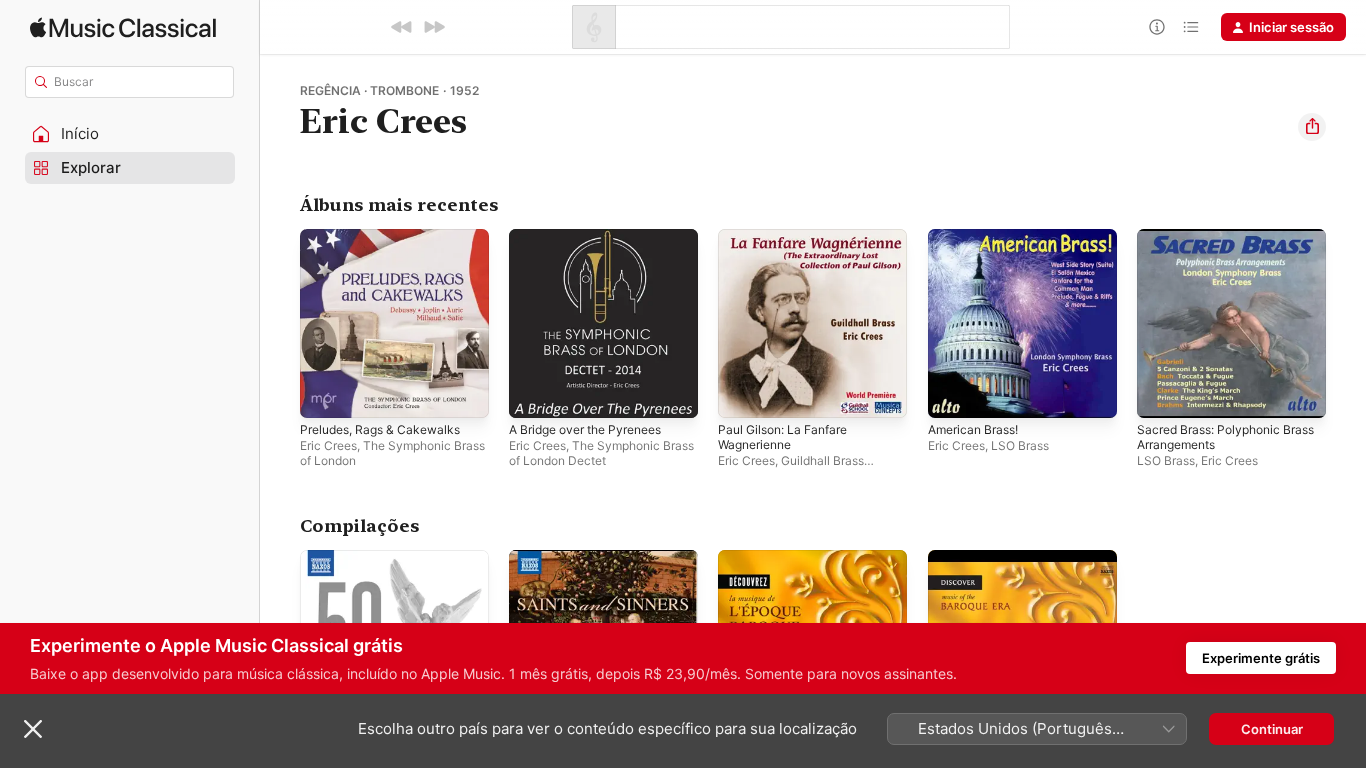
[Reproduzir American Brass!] (953, 393)
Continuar (1272, 729)
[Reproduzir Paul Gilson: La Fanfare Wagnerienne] (743, 393)
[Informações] (1157, 27)
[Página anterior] (280, 324)
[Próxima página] (1346, 324)
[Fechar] (33, 729)
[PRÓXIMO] (434, 27)
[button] (130, 134)
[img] (123, 27)
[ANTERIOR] (402, 27)
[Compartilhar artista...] (1312, 127)
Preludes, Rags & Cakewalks (387, 237)
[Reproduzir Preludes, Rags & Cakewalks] (325, 393)
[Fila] (1191, 27)
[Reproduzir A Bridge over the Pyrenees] (534, 393)
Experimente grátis (1261, 658)
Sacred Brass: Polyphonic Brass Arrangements (1215, 245)
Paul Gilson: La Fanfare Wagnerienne (789, 245)
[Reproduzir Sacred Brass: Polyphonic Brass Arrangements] (1162, 393)
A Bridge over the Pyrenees (595, 237)
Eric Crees (328, 445)
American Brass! (978, 237)
